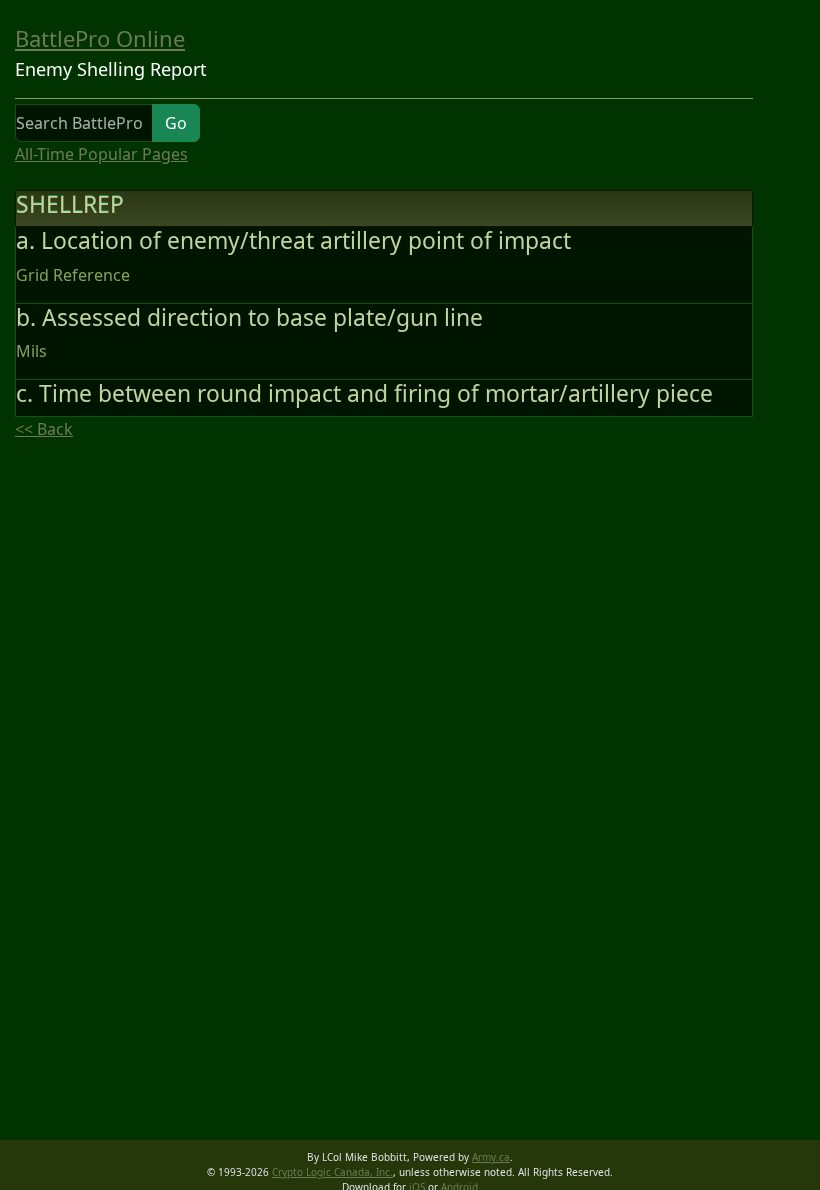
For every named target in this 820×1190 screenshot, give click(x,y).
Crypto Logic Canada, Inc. (332, 1172)
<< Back (44, 429)
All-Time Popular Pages (101, 154)
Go (176, 123)
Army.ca (491, 1157)
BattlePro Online (100, 38)
